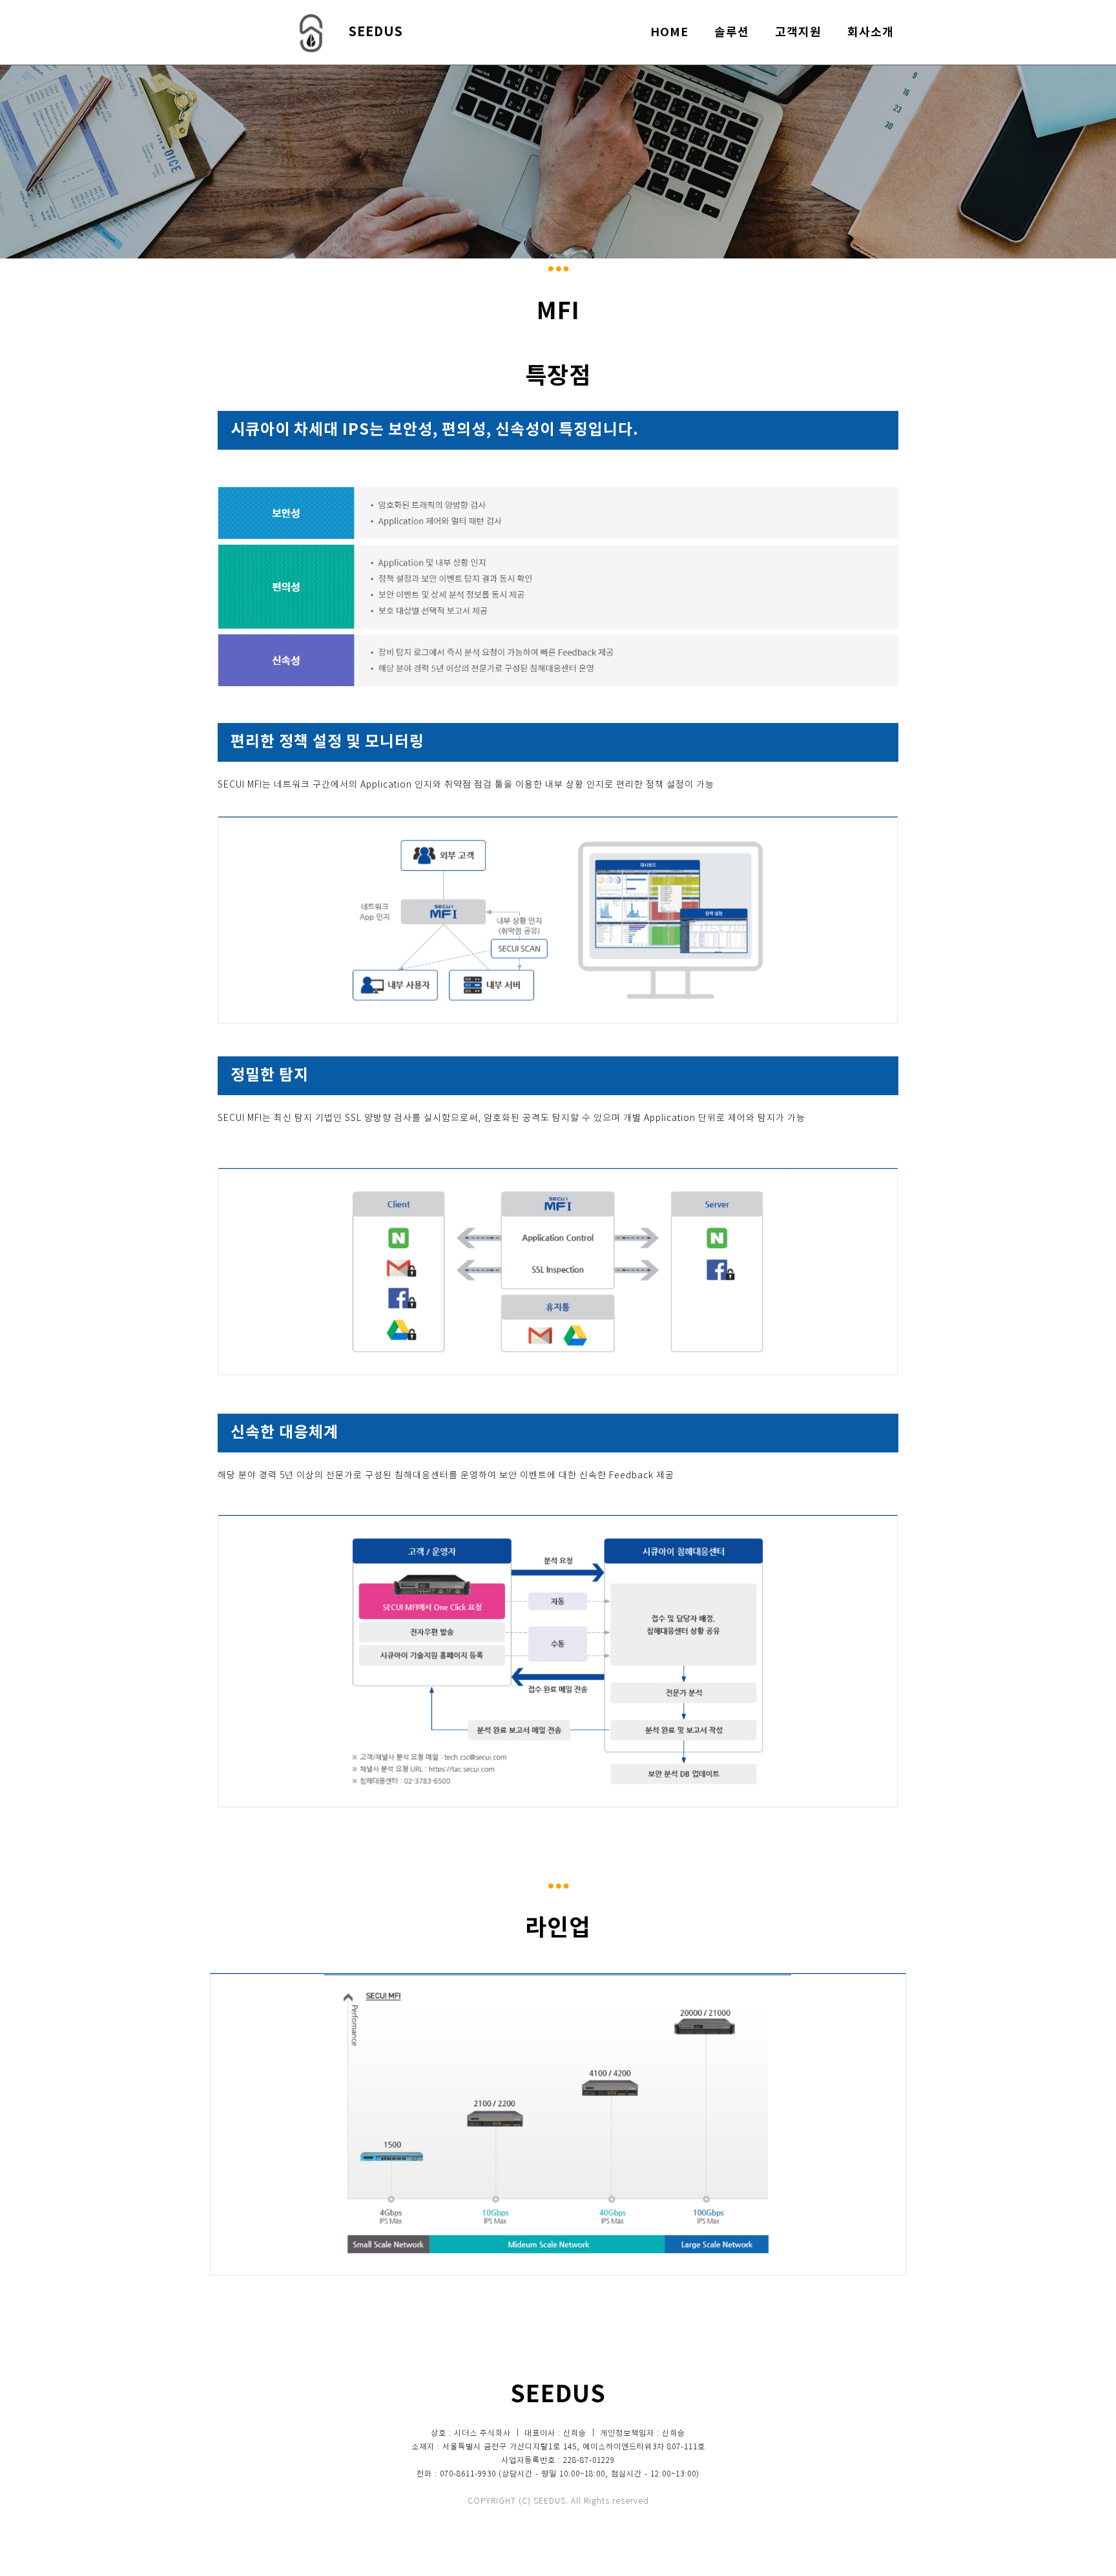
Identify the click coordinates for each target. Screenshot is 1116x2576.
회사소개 (871, 32)
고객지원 (798, 32)
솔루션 (732, 32)
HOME (669, 32)
